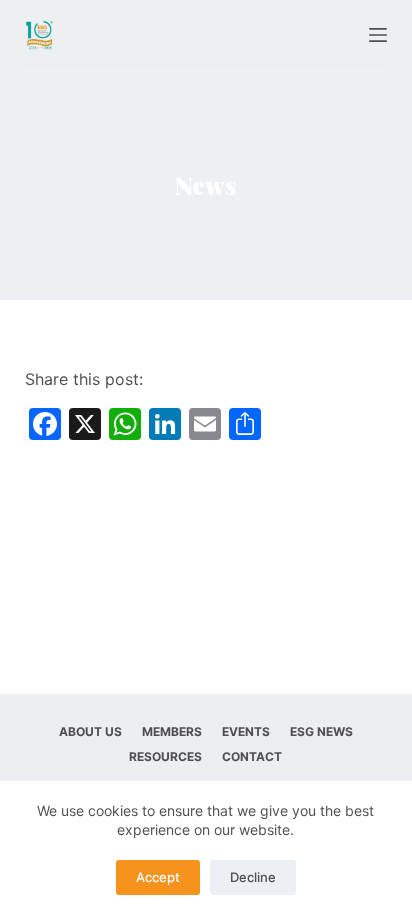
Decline (253, 877)
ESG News (321, 731)
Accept (158, 877)
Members (172, 731)
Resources (165, 756)
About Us (90, 731)
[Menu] (378, 35)
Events (246, 731)
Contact (252, 756)
